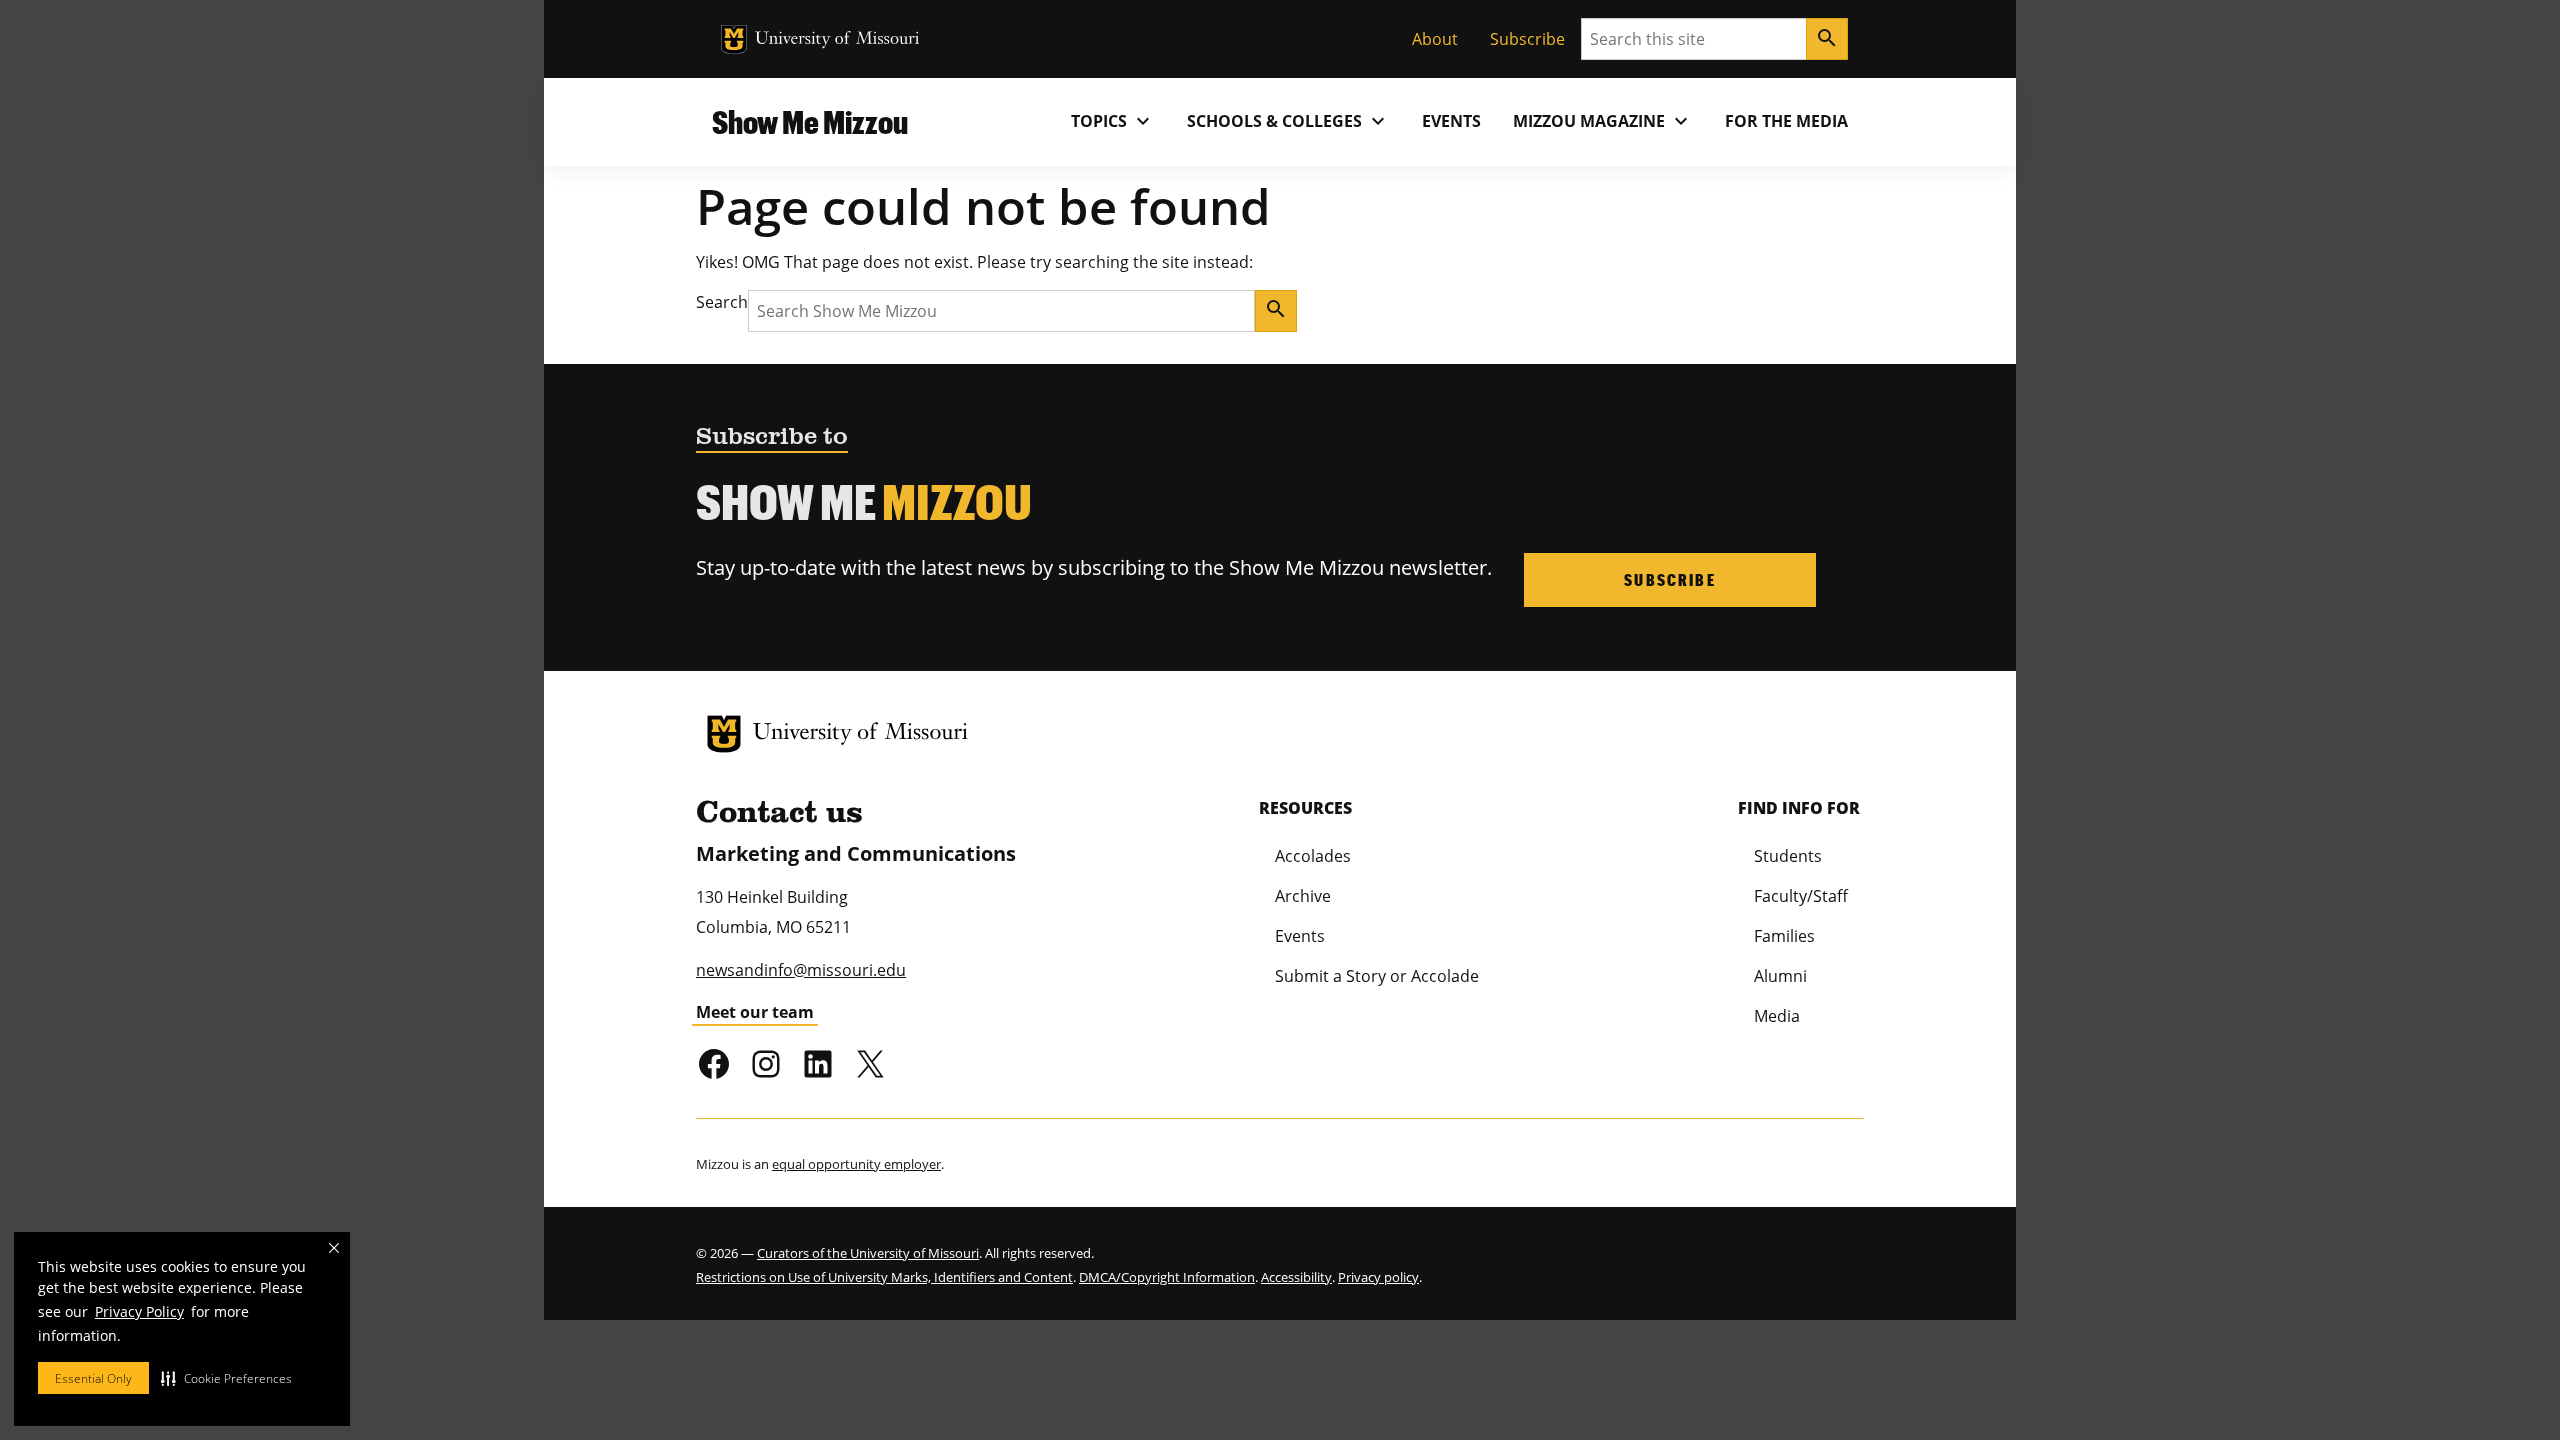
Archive (1303, 896)
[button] (226, 1378)
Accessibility (1296, 1277)
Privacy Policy (139, 1311)
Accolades (1313, 856)
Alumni (1780, 976)
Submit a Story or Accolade (1377, 976)
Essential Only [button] (93, 1378)
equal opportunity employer (856, 1164)
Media (1777, 1016)
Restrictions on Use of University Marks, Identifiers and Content (884, 1277)
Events (1451, 121)
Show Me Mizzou (810, 121)
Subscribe (1527, 39)
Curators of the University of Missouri (868, 1253)
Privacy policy (1378, 1277)
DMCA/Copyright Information (1167, 1277)
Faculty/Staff (1801, 896)
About (1435, 39)
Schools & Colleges (1288, 121)
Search (722, 302)
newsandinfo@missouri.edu (801, 970)
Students (1788, 856)
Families (1784, 936)
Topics (1113, 121)
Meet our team (755, 1012)
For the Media (1786, 121)
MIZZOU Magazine (1603, 121)
